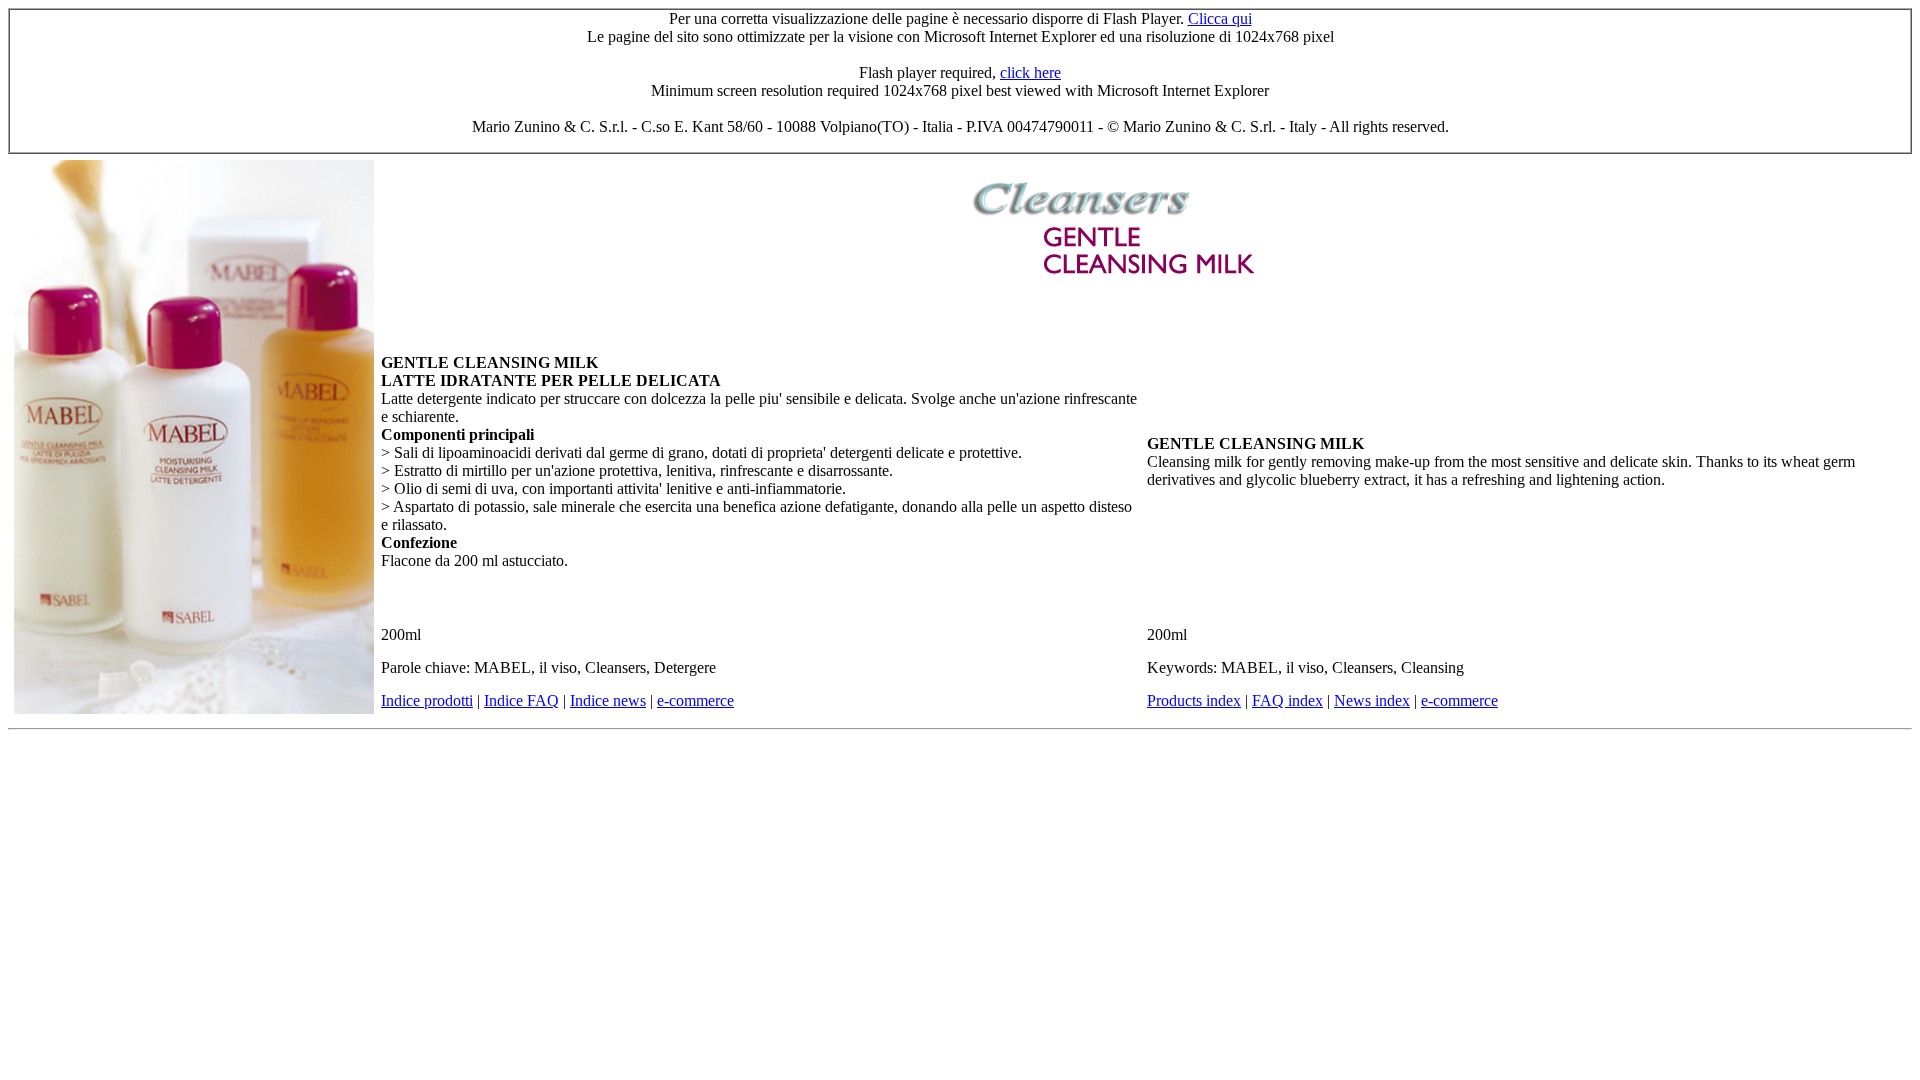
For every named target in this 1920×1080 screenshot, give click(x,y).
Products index (1194, 700)
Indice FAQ (521, 700)
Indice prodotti (427, 700)
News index (1372, 700)
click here (1030, 72)
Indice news (608, 700)
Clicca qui (1220, 18)
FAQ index (1287, 700)
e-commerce (695, 700)
